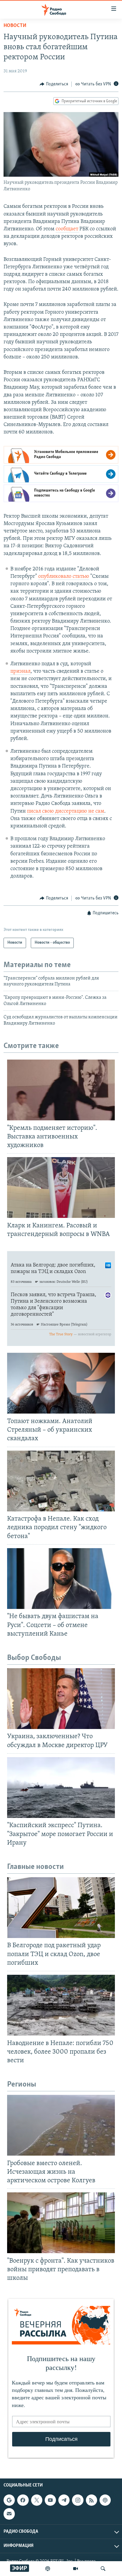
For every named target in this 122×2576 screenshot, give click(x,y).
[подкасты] (48, 2569)
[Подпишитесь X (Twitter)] (37, 2500)
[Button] (54, 84)
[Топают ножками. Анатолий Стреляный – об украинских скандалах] (61, 1383)
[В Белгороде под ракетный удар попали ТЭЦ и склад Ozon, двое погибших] (61, 1908)
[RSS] (91, 2500)
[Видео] (76, 2569)
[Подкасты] (105, 2500)
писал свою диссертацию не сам (66, 811)
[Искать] (103, 2569)
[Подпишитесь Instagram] (78, 2500)
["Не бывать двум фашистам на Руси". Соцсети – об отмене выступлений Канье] (61, 1579)
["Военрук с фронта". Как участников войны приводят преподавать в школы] (61, 2223)
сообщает (68, 229)
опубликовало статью (64, 577)
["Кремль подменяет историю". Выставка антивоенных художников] (61, 1090)
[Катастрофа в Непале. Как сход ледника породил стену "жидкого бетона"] (61, 1481)
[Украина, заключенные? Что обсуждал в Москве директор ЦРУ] (61, 1699)
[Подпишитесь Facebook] (23, 2500)
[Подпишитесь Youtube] (50, 2500)
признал (20, 671)
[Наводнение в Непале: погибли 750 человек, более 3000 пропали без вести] (61, 2005)
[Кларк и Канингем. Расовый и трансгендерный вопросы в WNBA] (61, 1187)
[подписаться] (9, 2514)
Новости (15, 26)
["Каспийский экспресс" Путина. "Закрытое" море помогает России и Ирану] (61, 1788)
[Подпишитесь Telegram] (64, 2500)
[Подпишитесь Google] (9, 2500)
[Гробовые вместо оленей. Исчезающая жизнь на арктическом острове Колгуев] (61, 2125)
